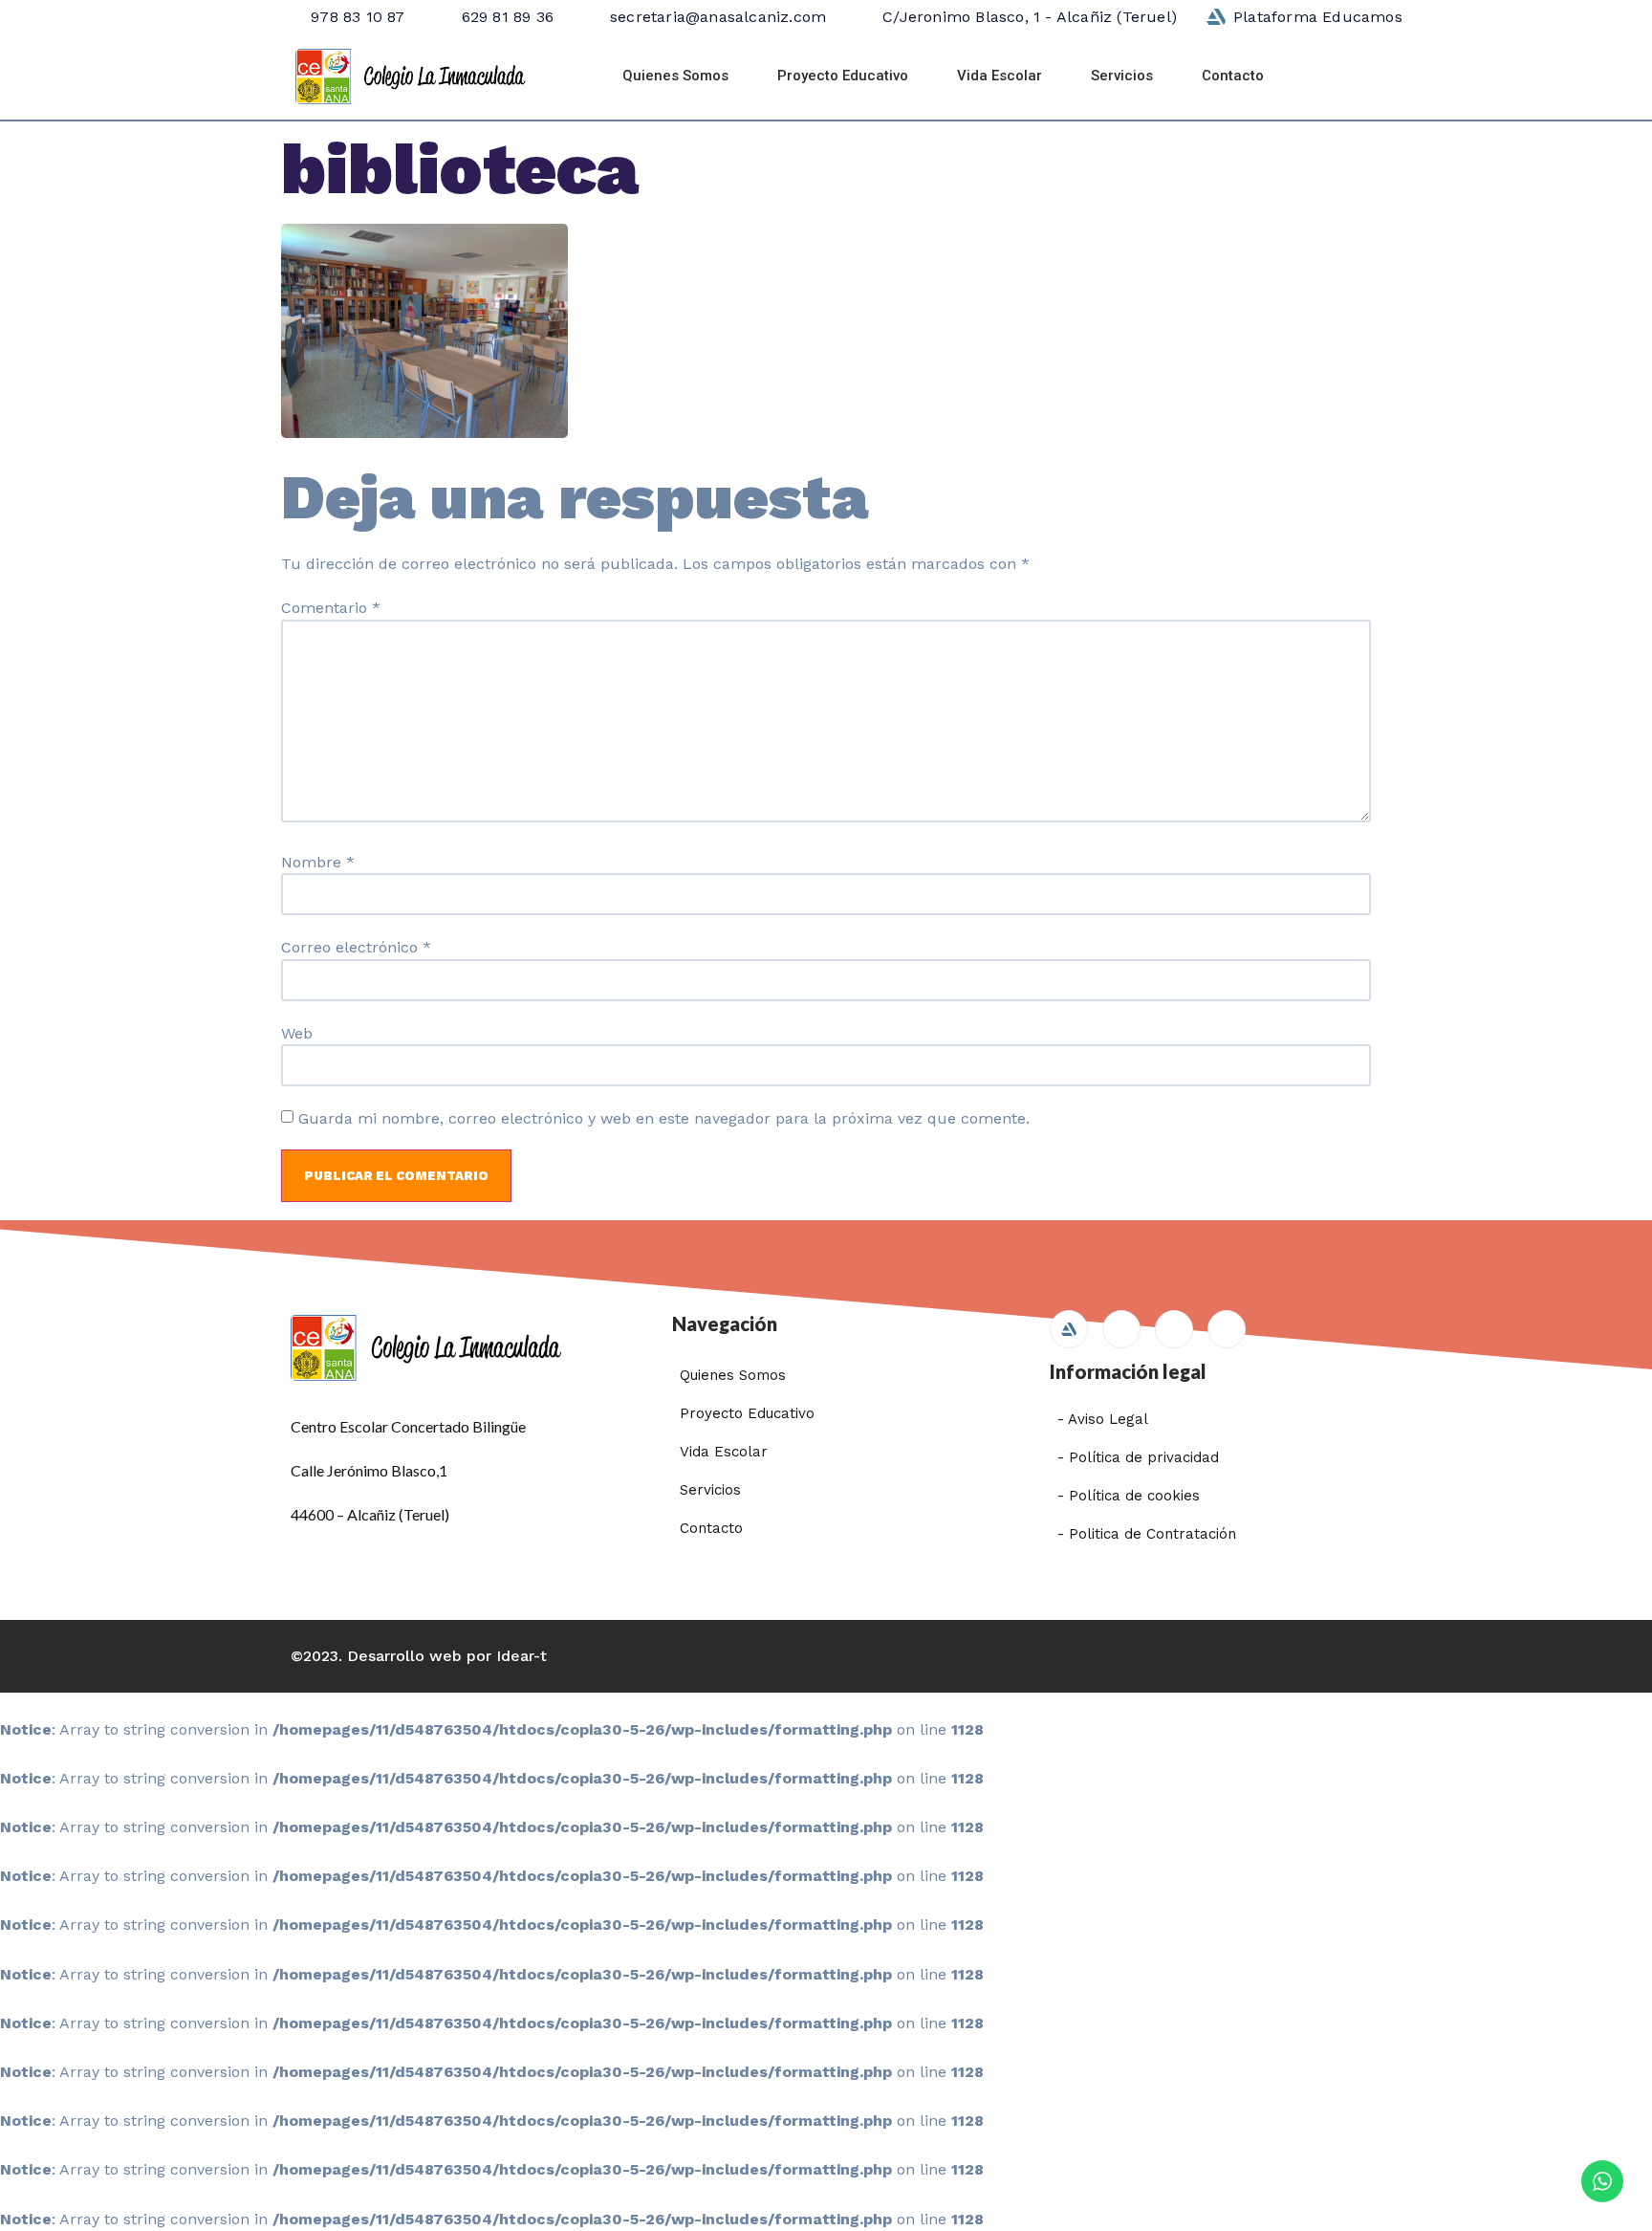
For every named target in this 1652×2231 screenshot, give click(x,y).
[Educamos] (1069, 1329)
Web (297, 1034)
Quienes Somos (675, 76)
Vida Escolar (1000, 76)
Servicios (1122, 76)
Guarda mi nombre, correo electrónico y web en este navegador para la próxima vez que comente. (664, 1119)
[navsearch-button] (1336, 77)
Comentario (331, 608)
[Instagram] (1227, 1329)
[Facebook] (1121, 1329)
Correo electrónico (356, 948)
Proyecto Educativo (843, 76)
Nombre (318, 863)
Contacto (1233, 76)
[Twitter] (1174, 1329)
